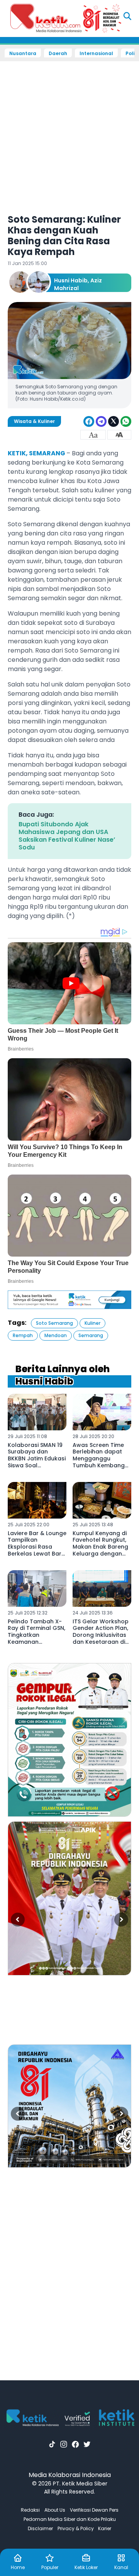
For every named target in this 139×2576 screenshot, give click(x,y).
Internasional (96, 54)
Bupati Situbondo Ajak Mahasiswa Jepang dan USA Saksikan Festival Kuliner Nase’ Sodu (67, 836)
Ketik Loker (86, 2567)
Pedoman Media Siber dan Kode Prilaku (70, 2519)
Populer (50, 2567)
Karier (105, 2528)
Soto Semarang (54, 1323)
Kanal (121, 2567)
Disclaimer (40, 2528)
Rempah (23, 1335)
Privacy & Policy (76, 2528)
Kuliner (92, 1323)
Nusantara (23, 54)
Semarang (91, 1335)
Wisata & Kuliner (34, 421)
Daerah (58, 54)
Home (18, 2567)
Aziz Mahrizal (78, 284)
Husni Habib (71, 280)
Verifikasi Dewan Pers (94, 2510)
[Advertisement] (69, 133)
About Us (55, 2510)
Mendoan (56, 1335)
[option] (69, 1740)
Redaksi (30, 2510)
